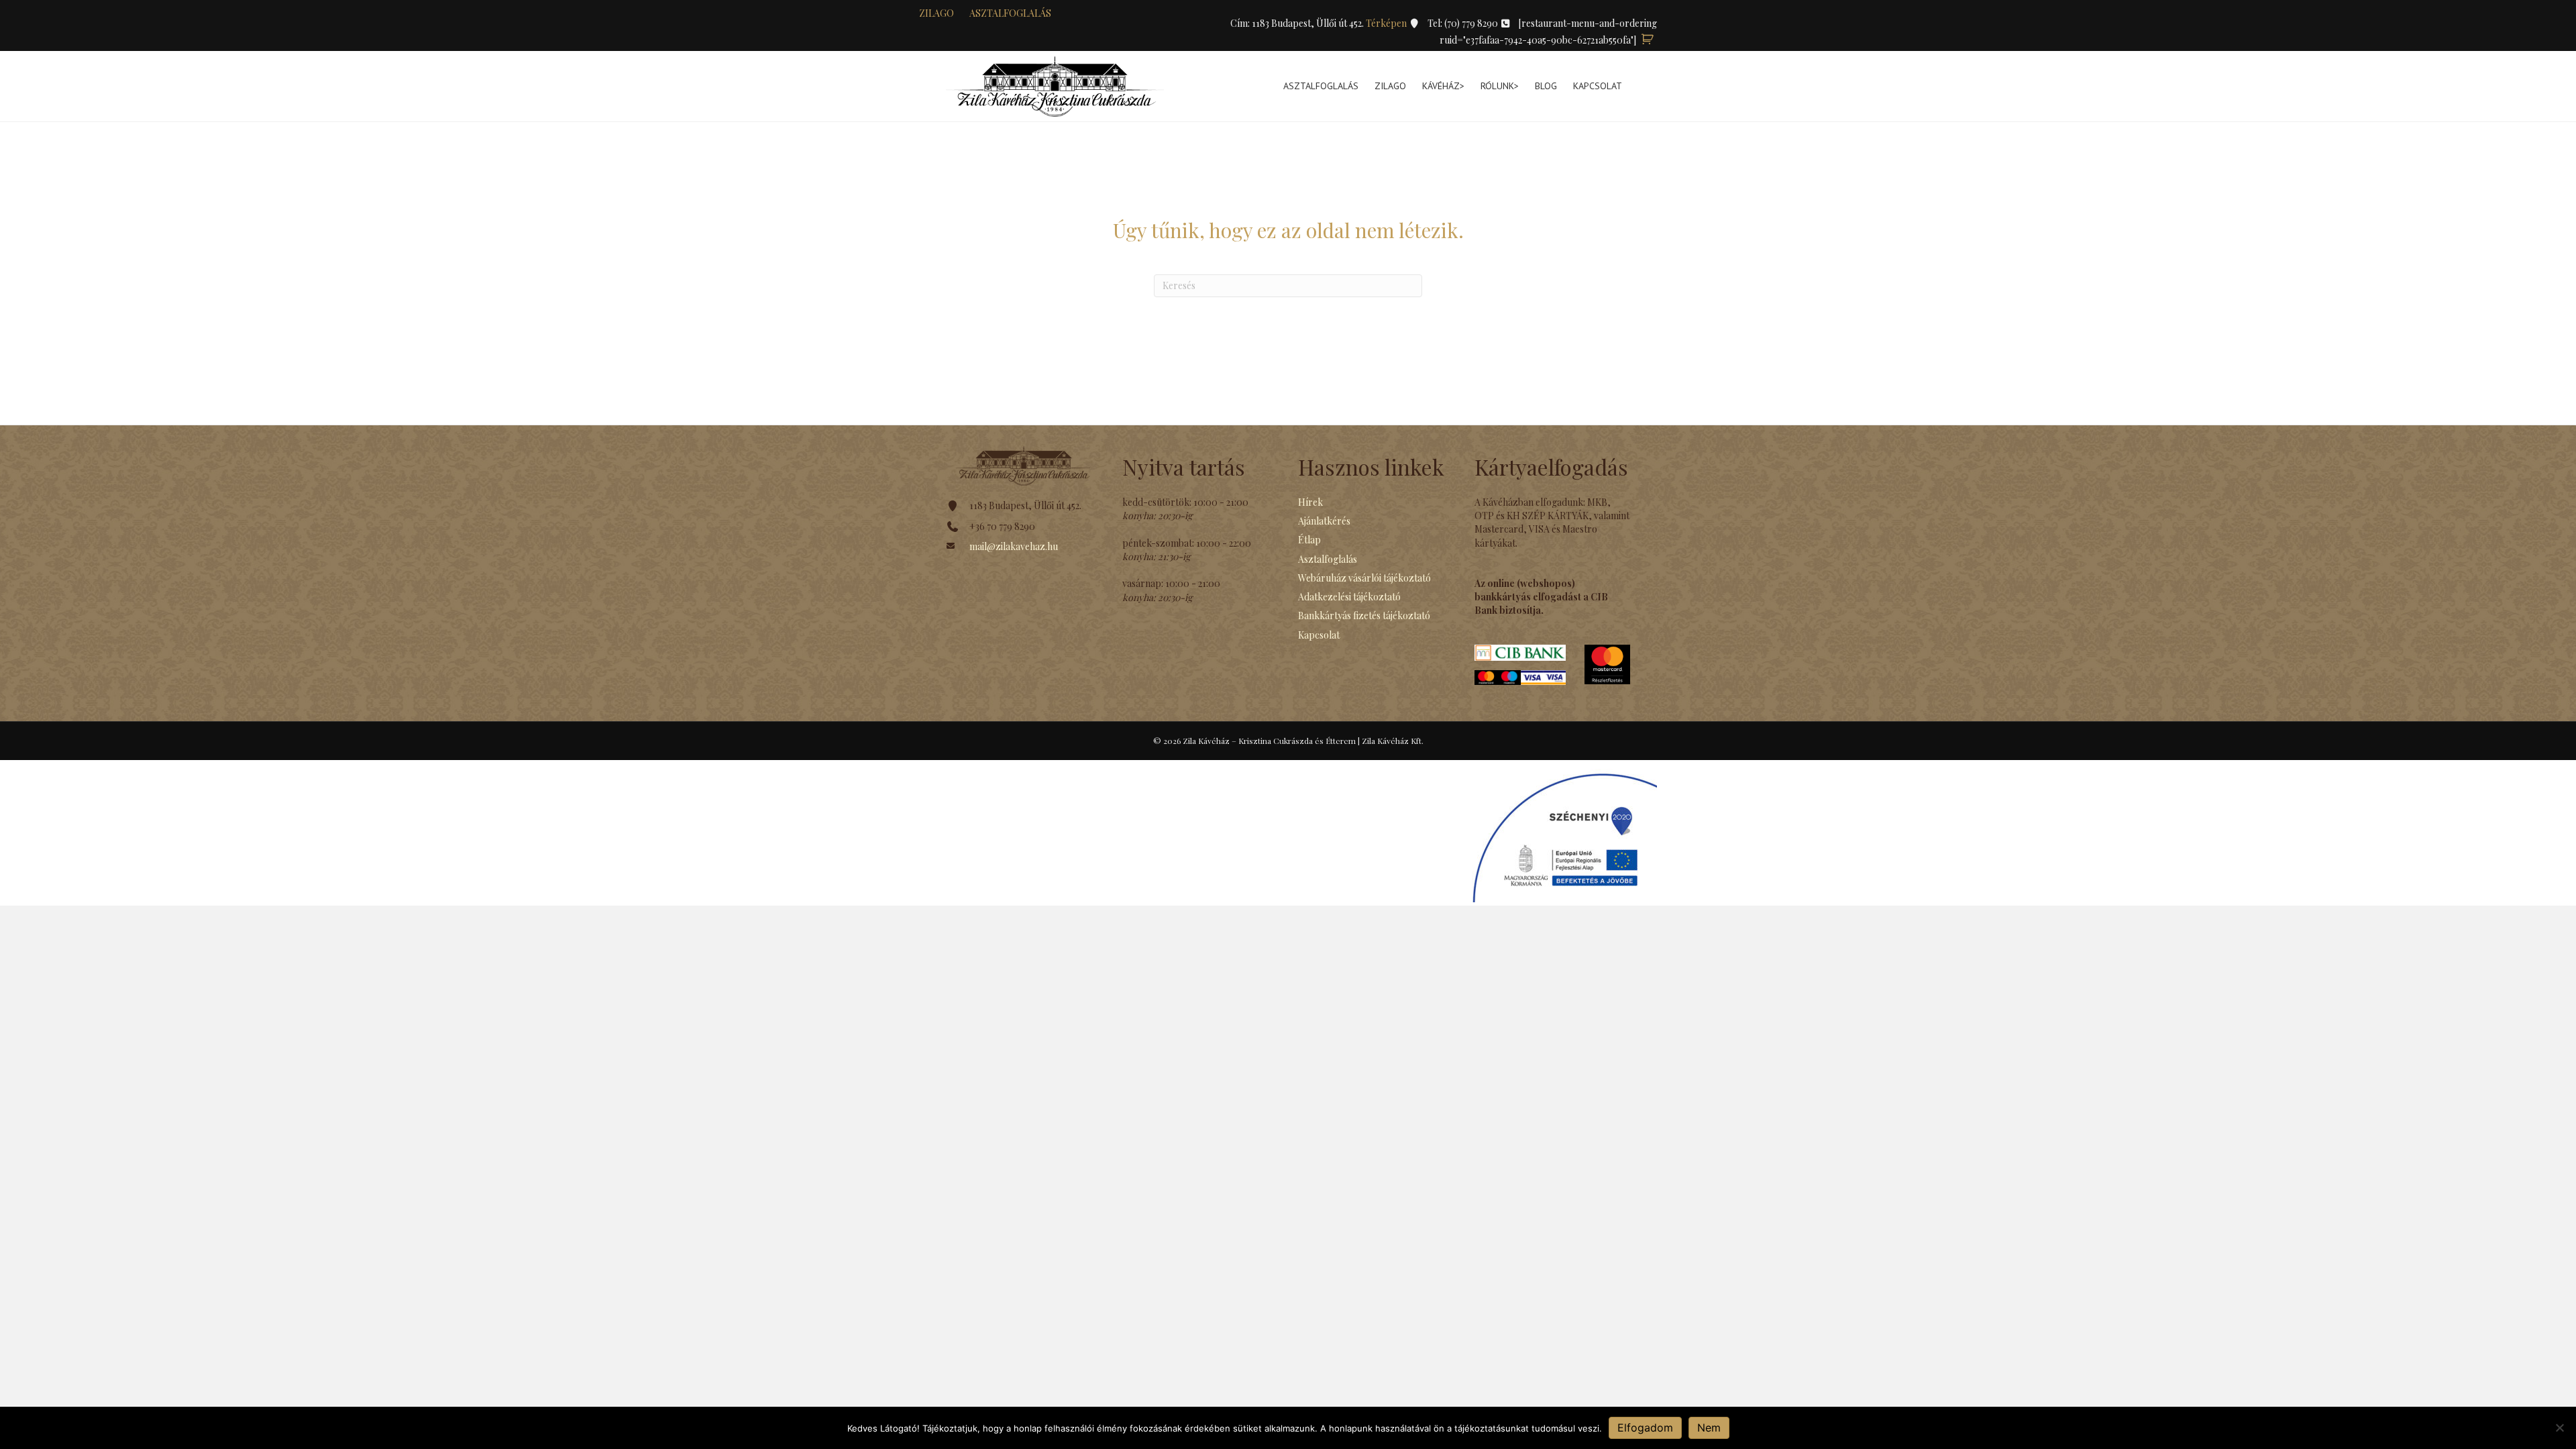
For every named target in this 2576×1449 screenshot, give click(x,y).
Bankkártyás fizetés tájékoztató (1364, 615)
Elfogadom (1645, 1428)
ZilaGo (1390, 86)
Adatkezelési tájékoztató (1349, 597)
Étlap (1309, 540)
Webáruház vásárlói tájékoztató (1364, 578)
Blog (1546, 86)
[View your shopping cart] (1648, 40)
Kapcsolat (1598, 86)
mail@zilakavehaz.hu (1014, 546)
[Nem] (2559, 1428)
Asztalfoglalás (1010, 13)
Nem (1709, 1428)
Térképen (1387, 23)
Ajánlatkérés (1324, 521)
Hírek (1310, 502)
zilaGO (936, 13)
